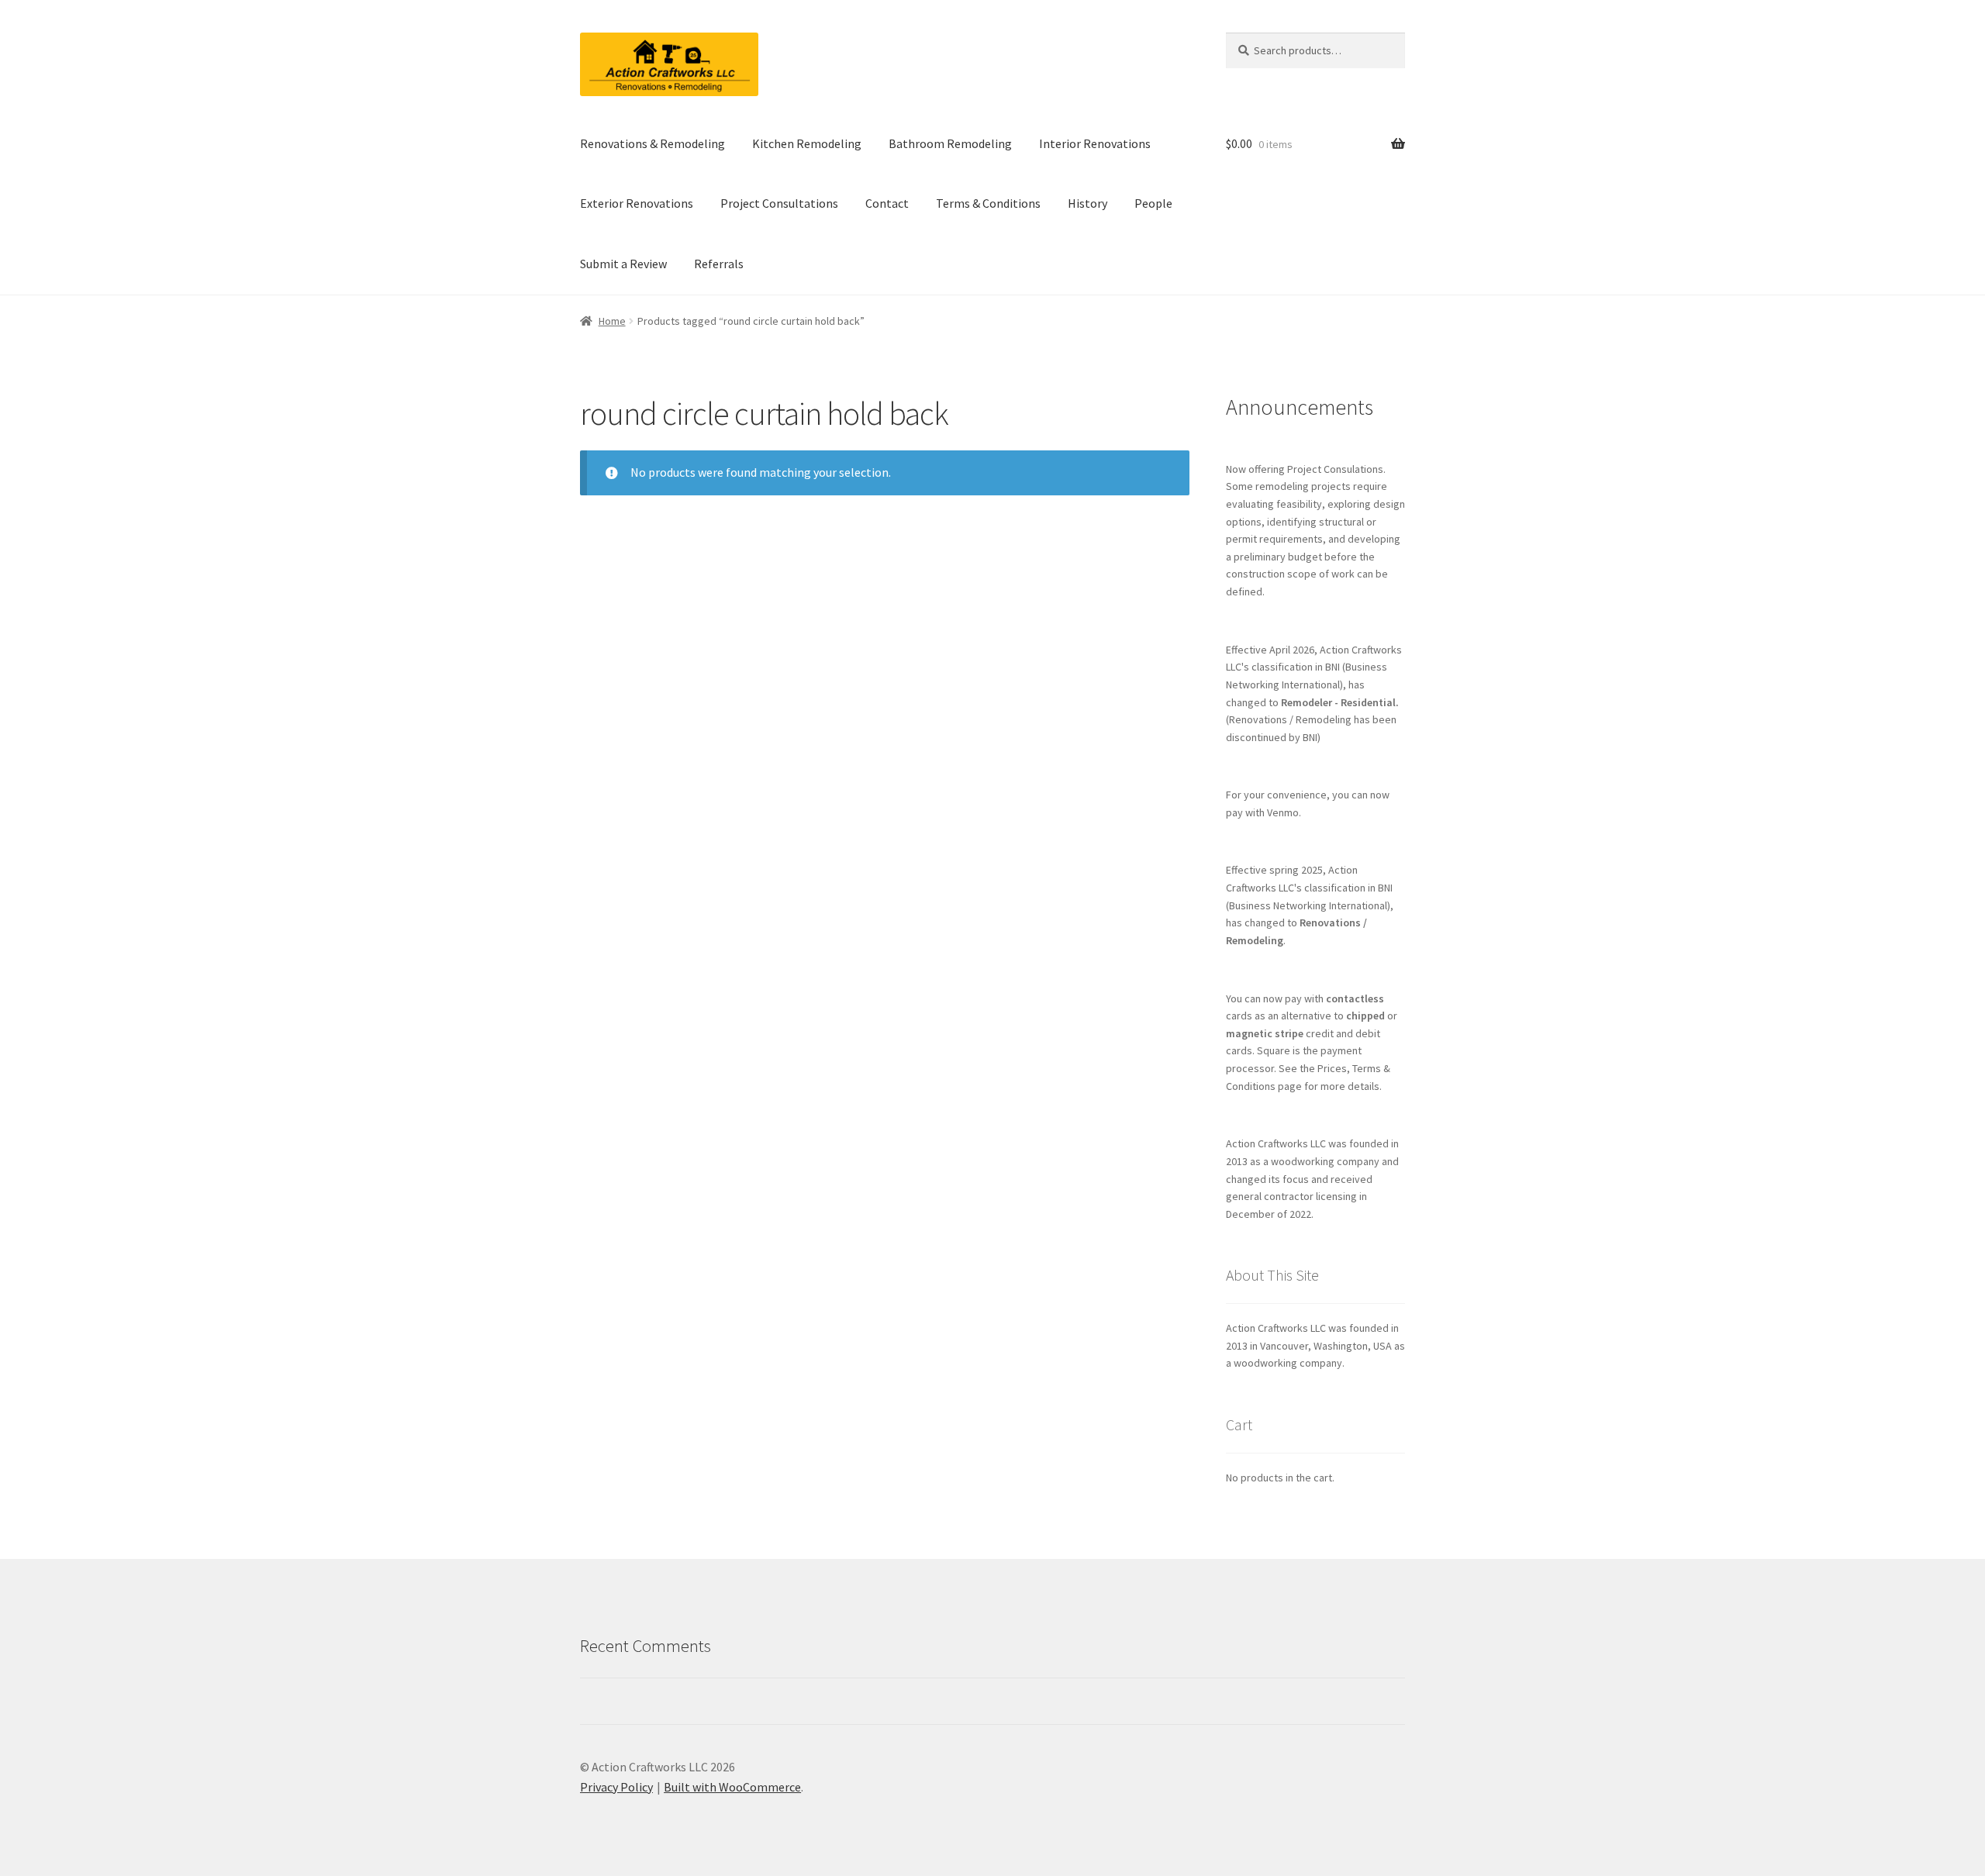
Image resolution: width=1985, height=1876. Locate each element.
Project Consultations (779, 203)
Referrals (719, 264)
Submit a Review (623, 264)
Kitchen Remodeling (807, 143)
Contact (887, 203)
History (1087, 203)
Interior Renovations (1095, 143)
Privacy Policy (616, 1787)
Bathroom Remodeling (950, 143)
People (1153, 203)
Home (612, 321)
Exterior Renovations (637, 203)
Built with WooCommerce (732, 1787)
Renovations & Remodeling (652, 143)
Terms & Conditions (988, 203)
